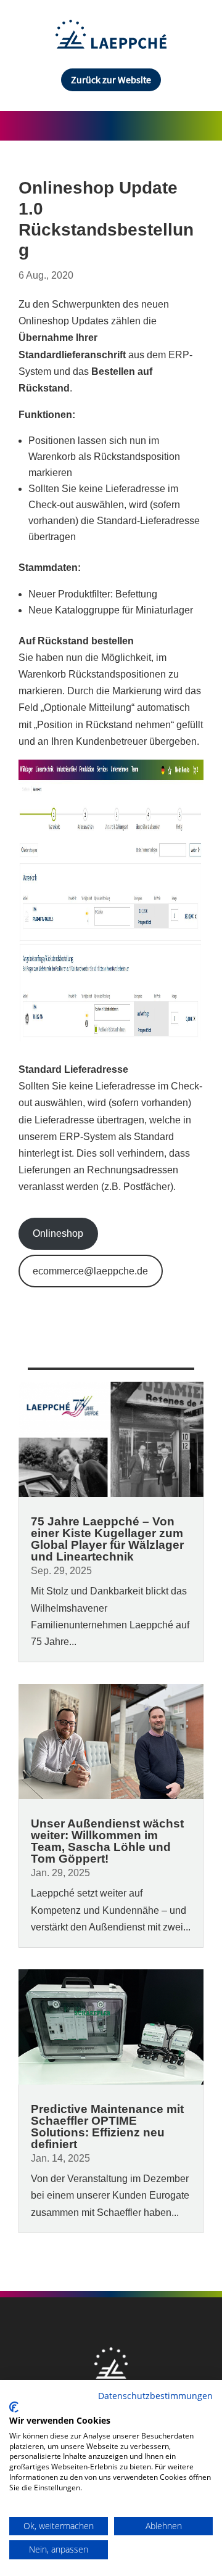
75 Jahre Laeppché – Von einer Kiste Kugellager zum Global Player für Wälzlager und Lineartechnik (107, 1539)
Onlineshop (58, 1233)
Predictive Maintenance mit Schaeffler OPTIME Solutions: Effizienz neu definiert (107, 2127)
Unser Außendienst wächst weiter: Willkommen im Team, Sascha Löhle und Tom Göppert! (107, 1841)
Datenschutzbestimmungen (155, 2396)
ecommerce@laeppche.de (90, 1271)
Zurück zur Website (111, 80)
